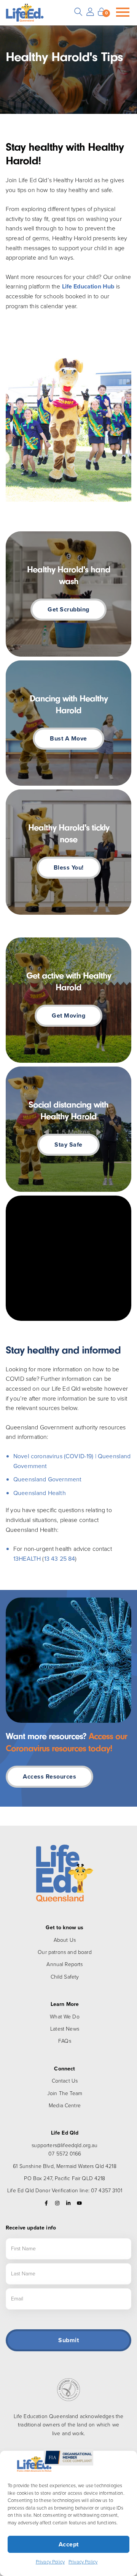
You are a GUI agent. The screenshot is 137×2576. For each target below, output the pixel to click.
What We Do (65, 2017)
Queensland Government (47, 1479)
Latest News (65, 2029)
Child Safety (65, 1977)
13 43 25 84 (60, 1559)
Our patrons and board (65, 1952)
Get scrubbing (68, 609)
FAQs (65, 2041)
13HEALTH (27, 1559)
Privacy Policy (50, 2562)
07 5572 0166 (65, 2154)
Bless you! (69, 867)
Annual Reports (65, 1964)
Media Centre (65, 2106)
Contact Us (65, 2081)
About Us (65, 1940)
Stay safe (68, 1145)
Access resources (49, 1776)
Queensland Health (40, 1493)
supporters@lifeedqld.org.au (65, 2145)
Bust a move (68, 738)
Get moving (68, 1015)
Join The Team (65, 2093)
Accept (69, 2544)
